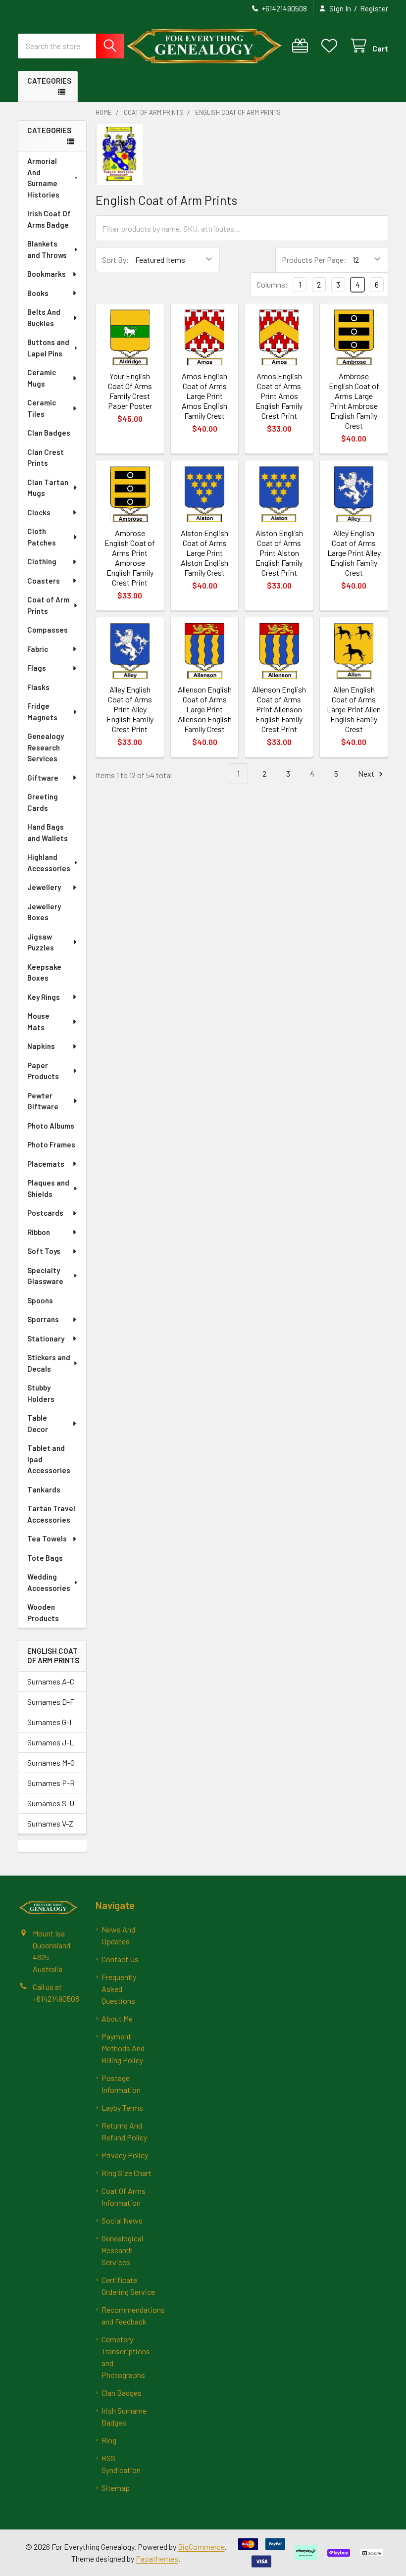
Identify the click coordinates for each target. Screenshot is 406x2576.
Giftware (43, 778)
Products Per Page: (314, 260)
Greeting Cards (43, 802)
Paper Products (43, 1071)
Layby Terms (122, 2107)
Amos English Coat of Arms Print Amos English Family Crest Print (279, 396)
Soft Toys (44, 1251)
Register (374, 8)
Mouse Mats (38, 1021)
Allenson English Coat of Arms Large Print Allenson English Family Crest (205, 709)
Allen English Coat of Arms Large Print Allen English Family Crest (354, 709)
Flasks (38, 687)
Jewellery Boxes (44, 912)
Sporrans (43, 1319)
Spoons (40, 1300)
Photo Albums (51, 1126)
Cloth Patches (42, 537)
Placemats (46, 1164)
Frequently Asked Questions (119, 1989)
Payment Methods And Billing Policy (123, 2048)
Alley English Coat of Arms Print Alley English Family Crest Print (130, 709)
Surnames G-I (49, 1722)
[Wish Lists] (331, 46)
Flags (37, 668)
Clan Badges (49, 433)
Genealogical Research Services (122, 2250)
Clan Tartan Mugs (48, 488)
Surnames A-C (51, 1681)
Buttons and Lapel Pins (48, 348)
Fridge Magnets (42, 712)
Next (367, 773)
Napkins (41, 1046)
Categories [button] (49, 81)
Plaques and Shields (48, 1188)
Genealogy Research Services (46, 747)
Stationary (46, 1338)
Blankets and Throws (47, 249)
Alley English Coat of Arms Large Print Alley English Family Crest (354, 553)
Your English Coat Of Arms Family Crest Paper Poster (130, 391)
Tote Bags (45, 1558)
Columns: (272, 284)
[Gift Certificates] (302, 46)
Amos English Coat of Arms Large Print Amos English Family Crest (204, 396)
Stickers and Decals (49, 1363)
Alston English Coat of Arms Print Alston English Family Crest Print (279, 553)
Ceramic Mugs (42, 378)
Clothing (42, 561)
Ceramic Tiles (42, 408)
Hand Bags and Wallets (48, 832)
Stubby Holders (41, 1393)
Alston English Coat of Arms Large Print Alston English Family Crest (204, 553)
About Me (117, 2018)
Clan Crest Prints (46, 458)
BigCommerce (201, 2547)
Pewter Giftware (43, 1101)
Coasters (44, 581)
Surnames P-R (51, 1783)
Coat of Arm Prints (48, 605)
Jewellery (44, 887)
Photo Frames (51, 1144)
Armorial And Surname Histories (43, 178)
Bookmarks (47, 274)
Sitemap (116, 2488)
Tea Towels (47, 1538)
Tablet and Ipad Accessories (49, 1459)
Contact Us (120, 1959)
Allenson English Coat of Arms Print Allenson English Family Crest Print (279, 709)
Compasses (48, 630)
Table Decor (38, 1423)
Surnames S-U (51, 1803)
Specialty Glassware (45, 1276)
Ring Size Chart (127, 2173)
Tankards (44, 1489)
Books (38, 293)
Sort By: (116, 260)
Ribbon (39, 1232)
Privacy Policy (125, 2155)
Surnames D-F (51, 1702)
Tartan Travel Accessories (51, 1514)
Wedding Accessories (49, 1582)
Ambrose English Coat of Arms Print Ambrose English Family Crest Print (130, 558)
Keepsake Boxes (44, 972)
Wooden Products (43, 1612)
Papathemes (157, 2558)
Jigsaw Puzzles (41, 942)
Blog (109, 2440)
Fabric (38, 649)
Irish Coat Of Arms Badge (49, 219)
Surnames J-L (51, 1742)
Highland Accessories (49, 863)
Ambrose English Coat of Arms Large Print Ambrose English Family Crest (354, 401)
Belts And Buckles (44, 318)
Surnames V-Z (50, 1823)
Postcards (45, 1213)
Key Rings (44, 997)
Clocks (39, 512)
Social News (122, 2220)
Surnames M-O (51, 1762)
